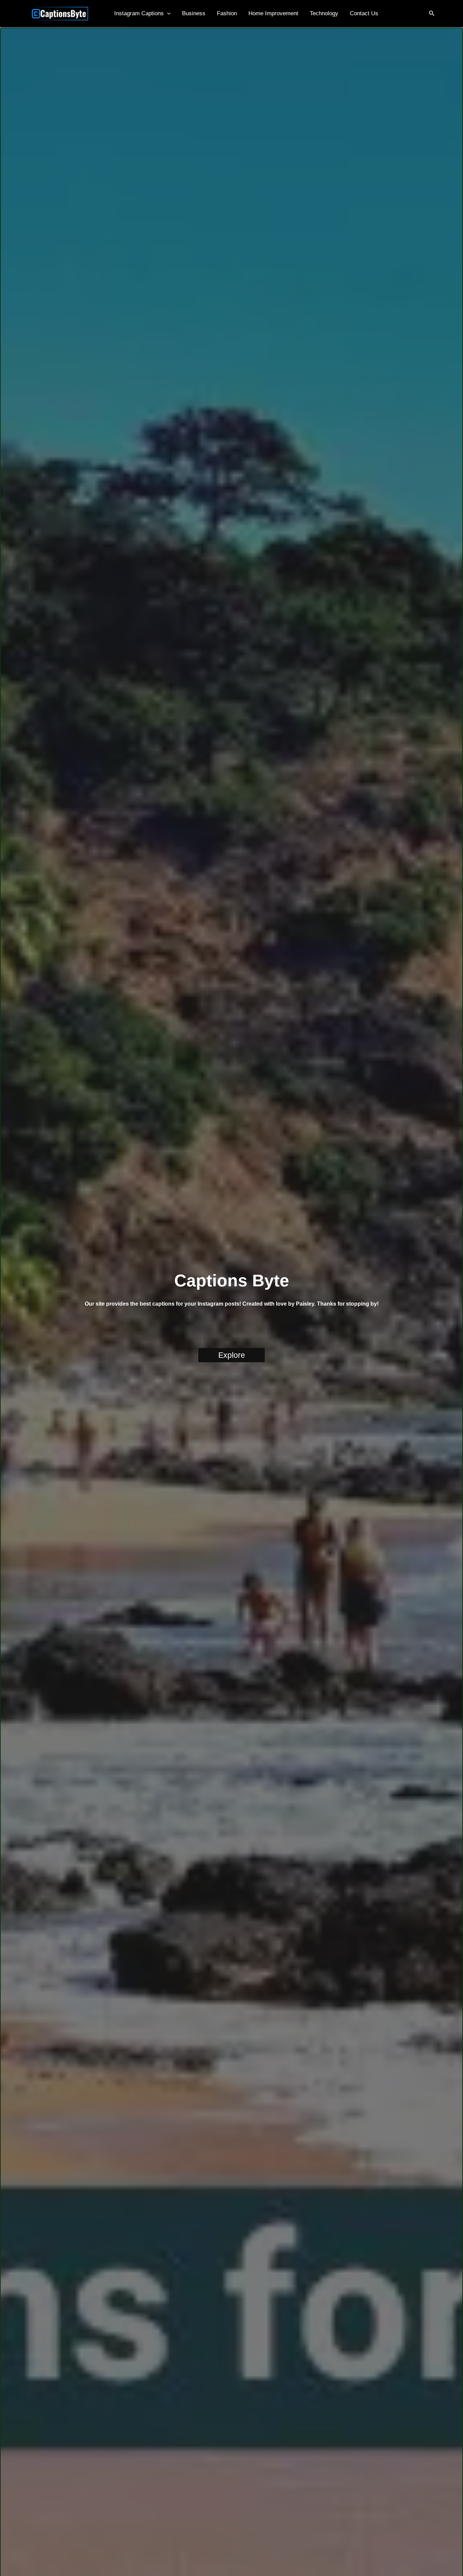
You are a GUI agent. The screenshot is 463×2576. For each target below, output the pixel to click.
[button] (167, 14)
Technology (324, 13)
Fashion (227, 13)
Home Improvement (273, 13)
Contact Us (364, 13)
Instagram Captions (139, 13)
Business (194, 13)
